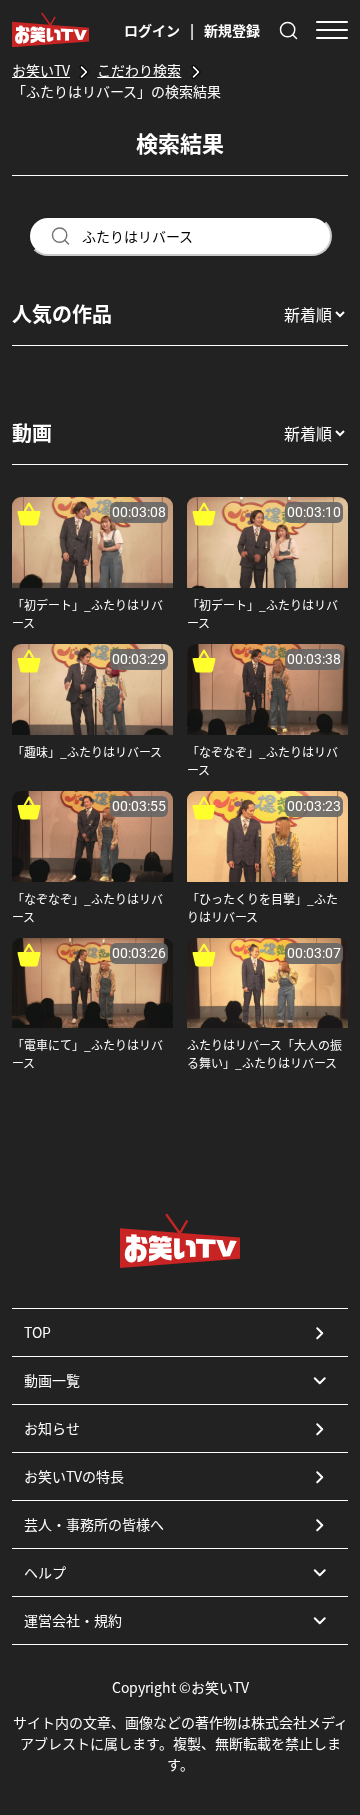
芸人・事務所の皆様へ (94, 1524)
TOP (37, 1332)
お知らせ (52, 1428)
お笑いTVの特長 (74, 1476)
